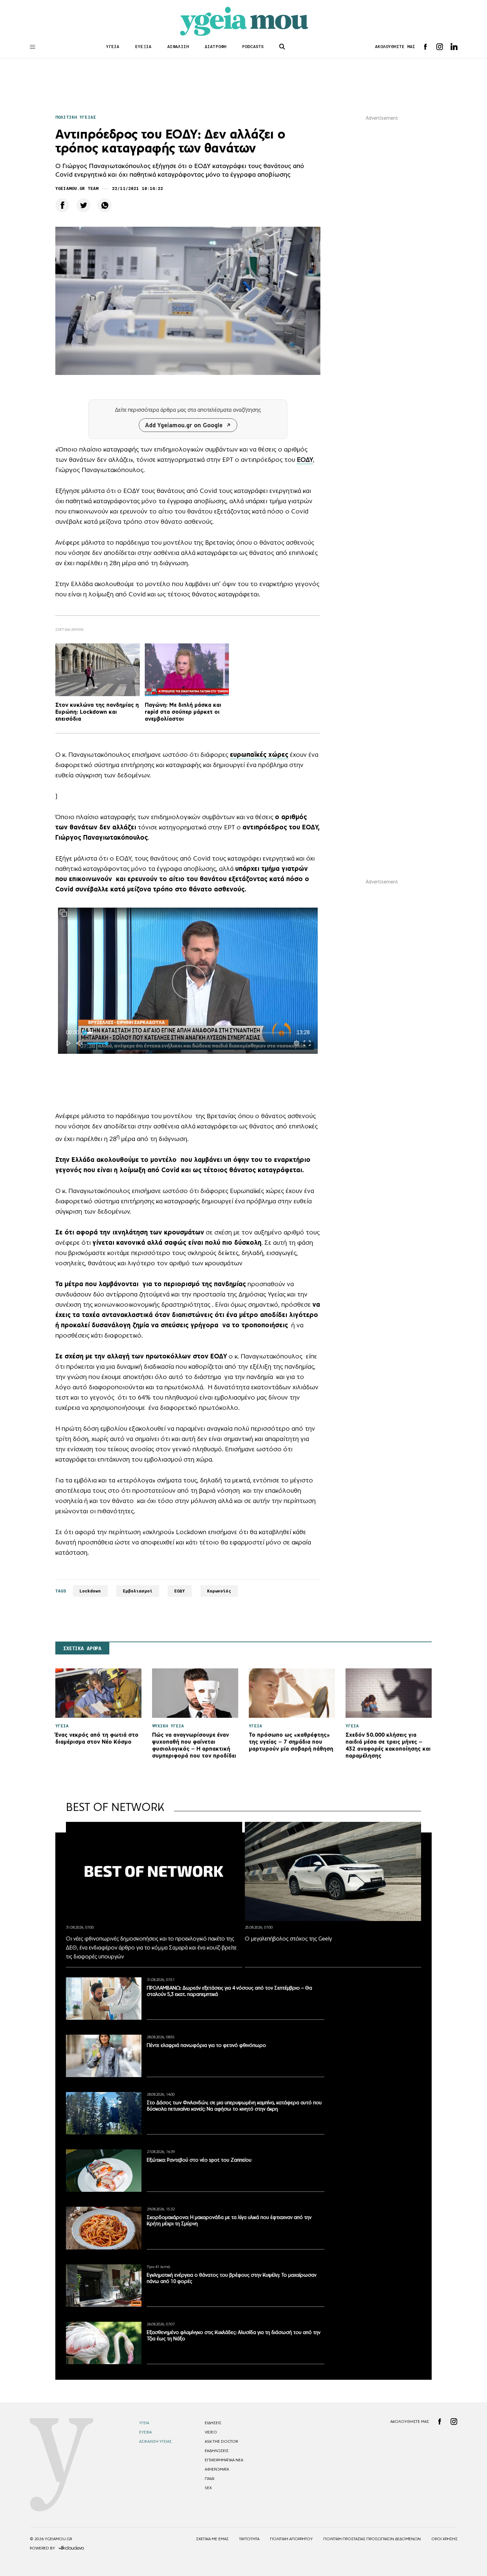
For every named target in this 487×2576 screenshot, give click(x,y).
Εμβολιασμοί (138, 1591)
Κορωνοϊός (219, 1591)
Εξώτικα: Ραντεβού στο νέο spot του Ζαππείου (199, 2160)
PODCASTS (253, 47)
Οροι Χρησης (444, 2539)
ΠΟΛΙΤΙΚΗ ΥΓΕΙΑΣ (76, 117)
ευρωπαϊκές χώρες (259, 754)
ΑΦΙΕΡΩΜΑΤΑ (217, 2469)
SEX (208, 2488)
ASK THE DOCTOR (221, 2441)
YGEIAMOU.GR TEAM (77, 188)
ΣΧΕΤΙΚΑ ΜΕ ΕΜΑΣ (212, 2539)
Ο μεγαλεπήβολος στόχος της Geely (288, 1939)
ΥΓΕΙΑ (113, 47)
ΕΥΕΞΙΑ (143, 47)
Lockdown (90, 1591)
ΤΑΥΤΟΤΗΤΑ (249, 2539)
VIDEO (211, 2432)
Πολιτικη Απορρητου (291, 2539)
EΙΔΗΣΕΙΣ (213, 2423)
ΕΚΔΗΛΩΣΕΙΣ (217, 2451)
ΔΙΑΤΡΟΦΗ (216, 47)
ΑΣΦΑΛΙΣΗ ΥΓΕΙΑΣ (155, 2441)
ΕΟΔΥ (305, 459)
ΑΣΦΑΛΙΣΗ (178, 47)
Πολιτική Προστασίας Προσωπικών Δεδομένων (372, 2539)
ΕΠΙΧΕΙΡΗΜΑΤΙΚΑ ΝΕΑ (224, 2460)
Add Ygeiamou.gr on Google (184, 425)
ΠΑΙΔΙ (210, 2479)
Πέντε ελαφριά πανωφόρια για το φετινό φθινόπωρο (206, 2045)
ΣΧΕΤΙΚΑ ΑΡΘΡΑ (82, 1648)
